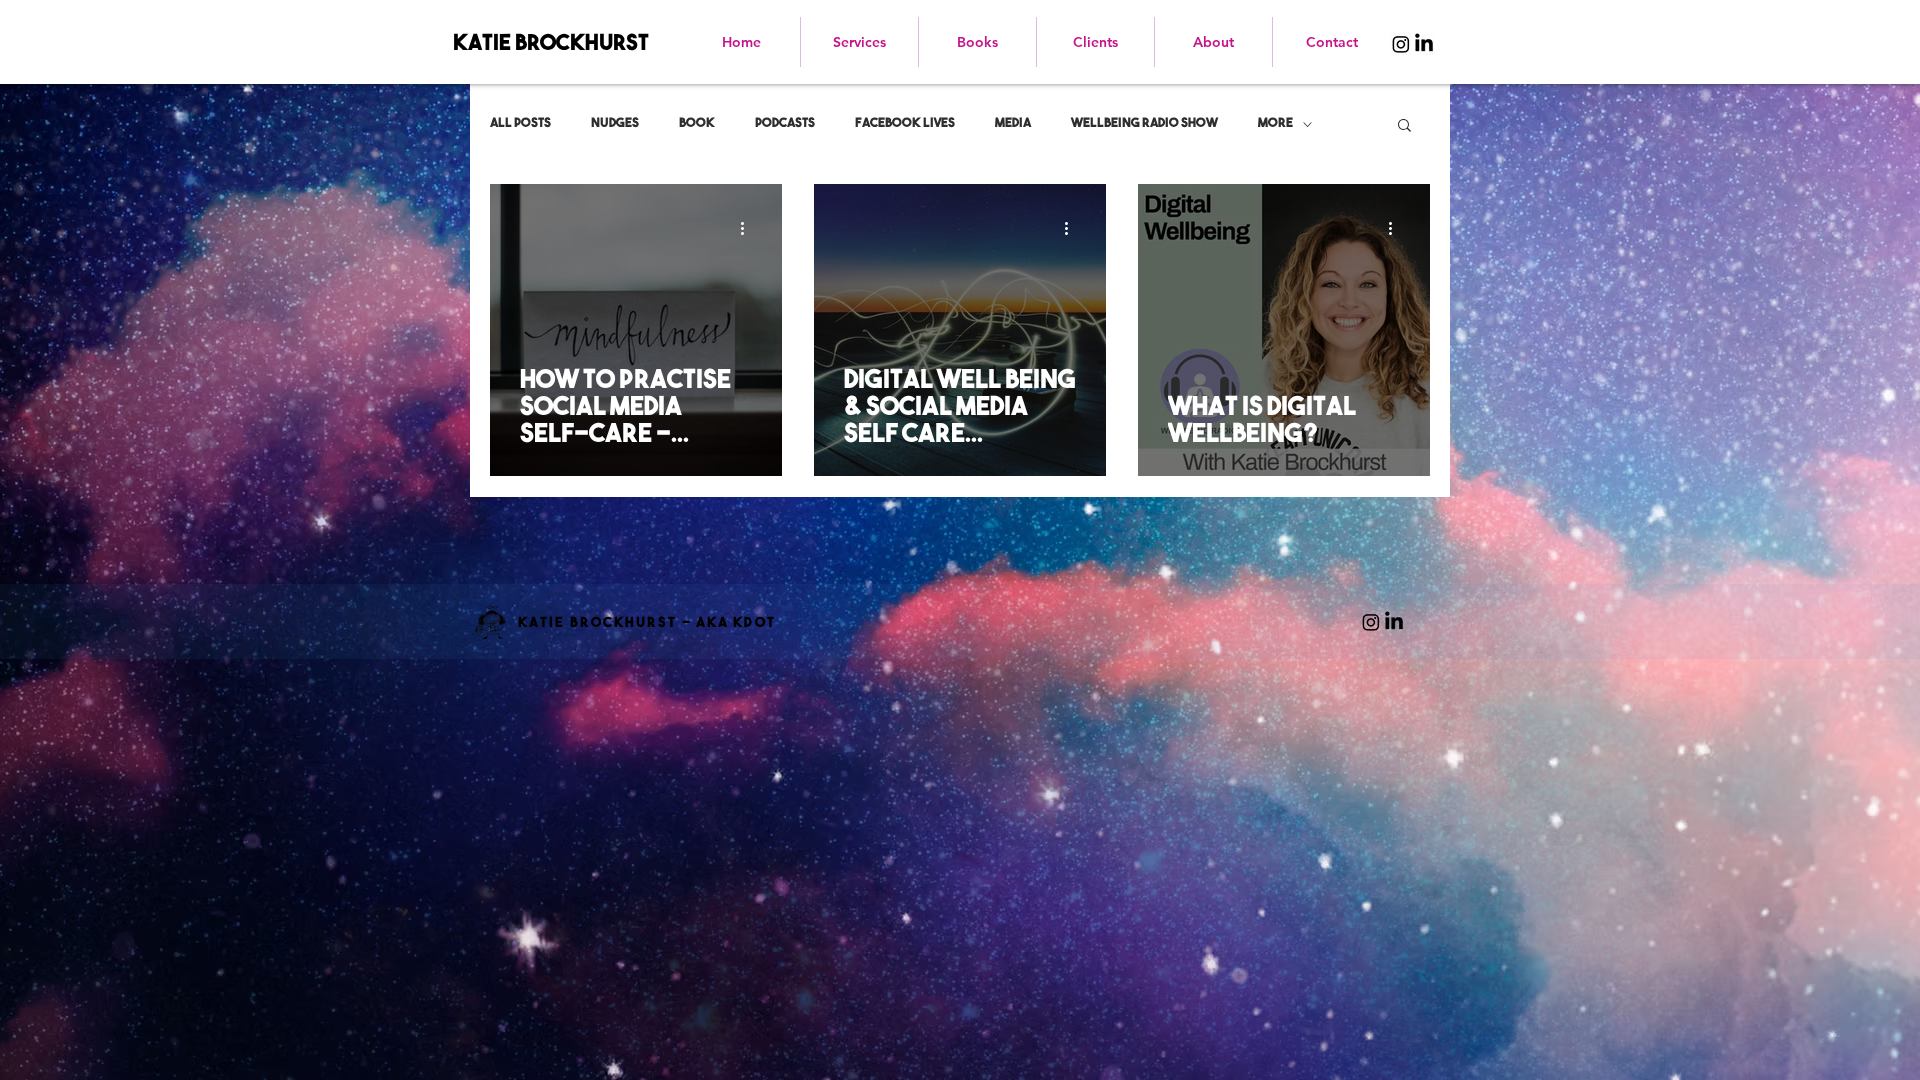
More (1275, 123)
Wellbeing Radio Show (1144, 123)
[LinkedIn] (1424, 44)
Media (1013, 123)
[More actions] (749, 228)
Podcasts (785, 123)
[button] (1404, 126)
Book (697, 123)
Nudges (615, 123)
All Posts (520, 123)
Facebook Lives (905, 123)
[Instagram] (1401, 44)
